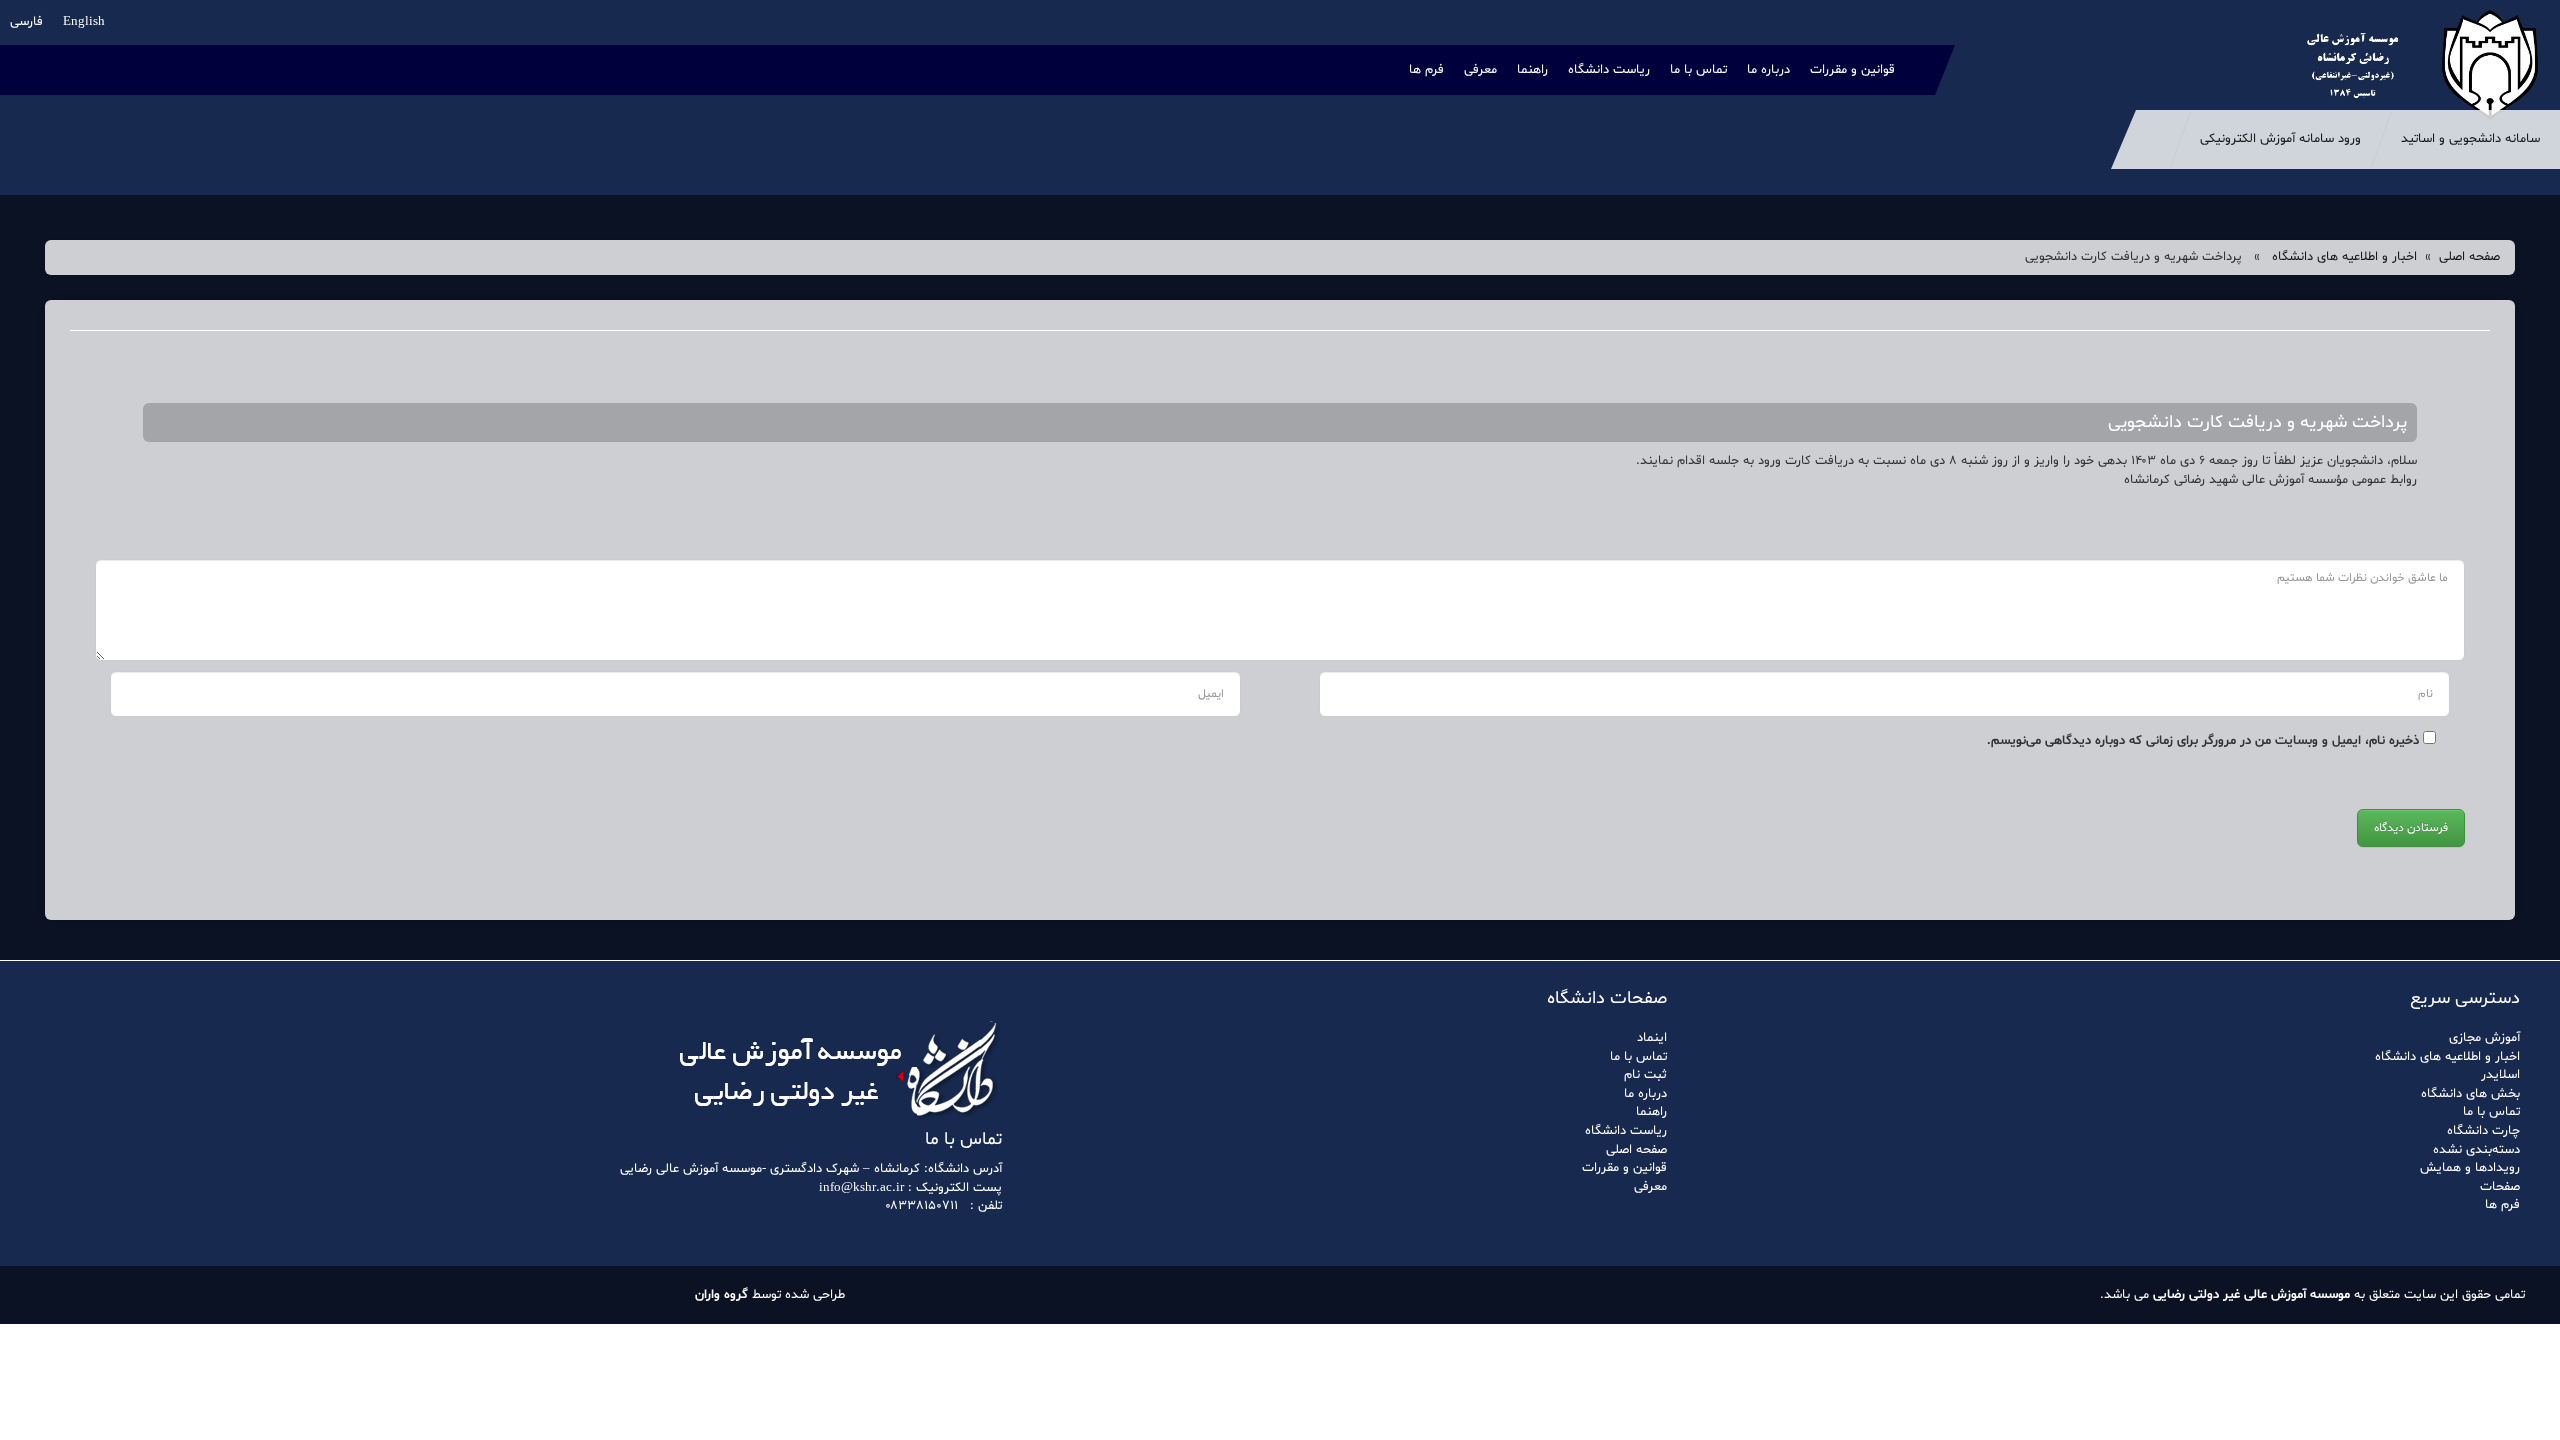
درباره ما (1768, 70)
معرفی (1480, 70)
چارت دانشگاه (2483, 1131)
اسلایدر (2500, 1075)
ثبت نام (1645, 1075)
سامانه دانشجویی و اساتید (2470, 139)
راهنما (1532, 70)
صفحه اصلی (2469, 257)
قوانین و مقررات (1852, 70)
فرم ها (1426, 70)
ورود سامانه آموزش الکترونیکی (2280, 139)
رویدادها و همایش (2470, 1168)
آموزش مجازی (2484, 1038)
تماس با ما (1698, 70)
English (84, 22)
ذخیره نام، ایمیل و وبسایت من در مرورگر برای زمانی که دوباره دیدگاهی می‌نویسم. (2203, 741)
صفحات (2500, 1187)
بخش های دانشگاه (2470, 1094)
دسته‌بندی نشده (2476, 1150)
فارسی (26, 22)
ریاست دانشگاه (1609, 70)
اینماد (1652, 1038)
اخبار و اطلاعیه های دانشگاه (2344, 257)
